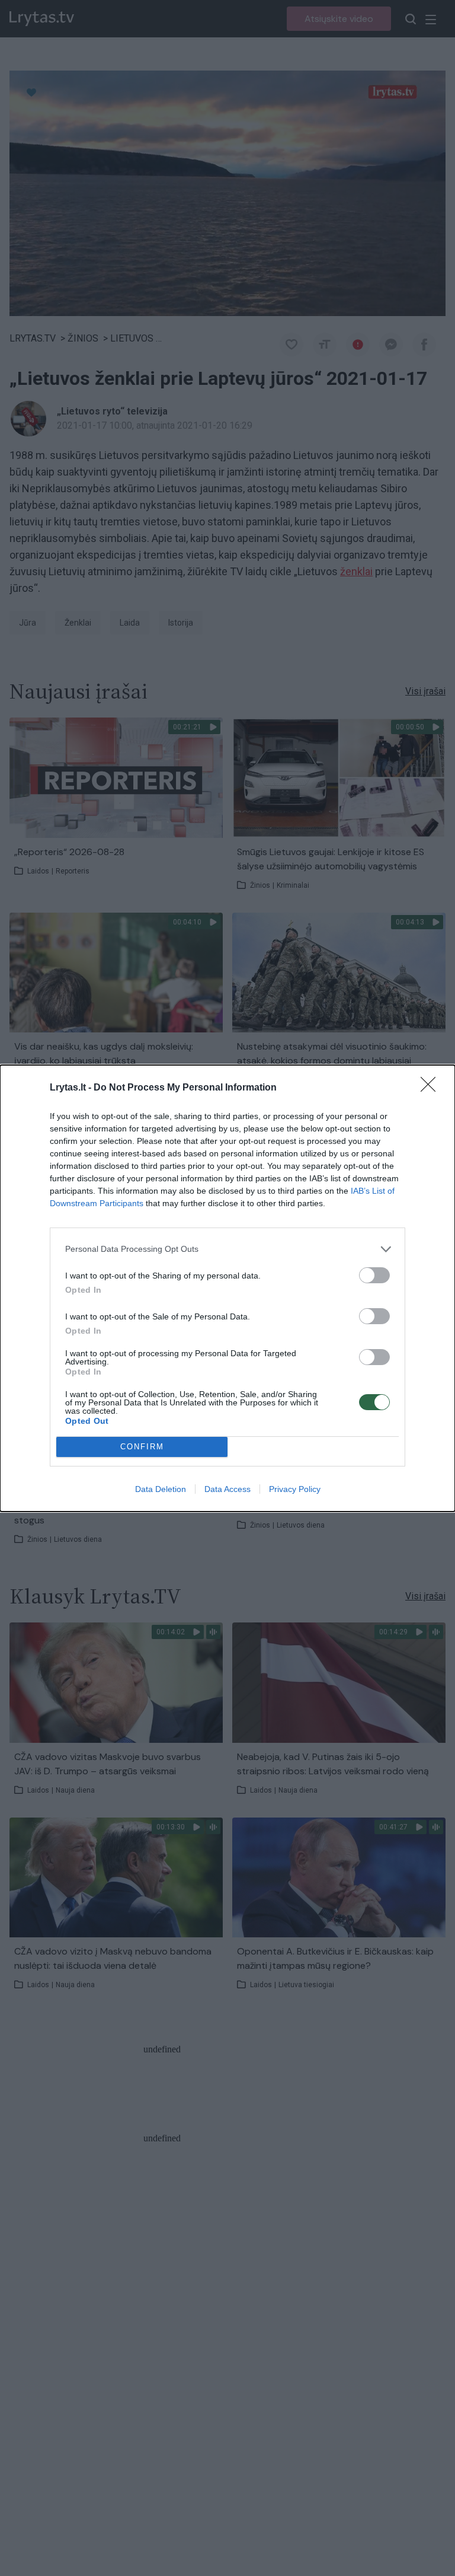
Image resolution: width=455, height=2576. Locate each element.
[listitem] (227, 1249)
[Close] (432, 1088)
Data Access (227, 1489)
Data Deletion (161, 1489)
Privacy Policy (295, 1489)
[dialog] (227, 1288)
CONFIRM (142, 1447)
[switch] (374, 1275)
